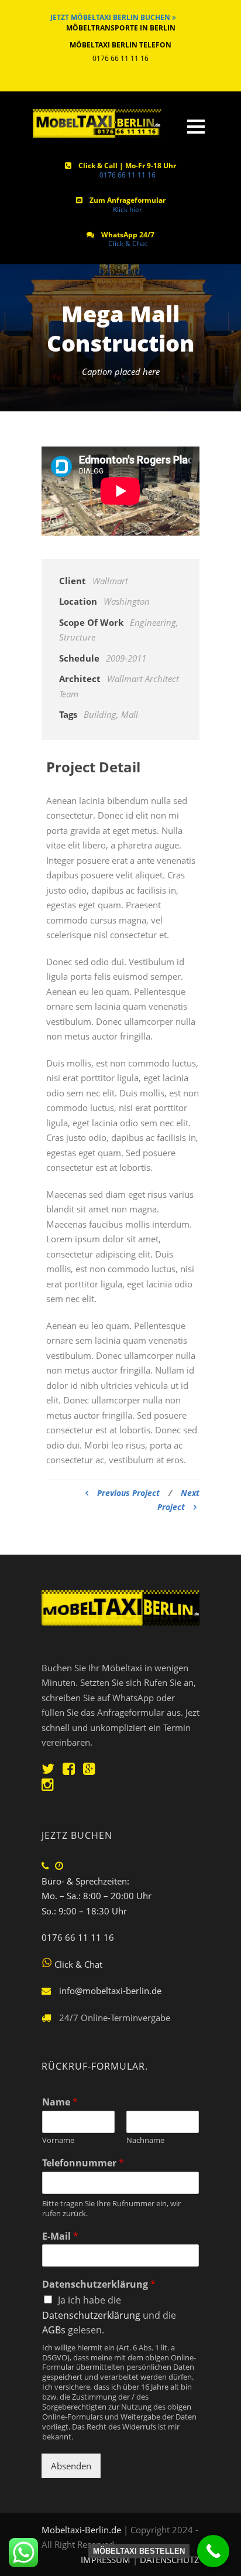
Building (100, 714)
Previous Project (128, 1493)
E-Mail (60, 2236)
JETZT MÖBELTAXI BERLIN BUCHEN (111, 17)
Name (60, 2102)
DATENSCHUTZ (170, 2560)
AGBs (54, 2330)
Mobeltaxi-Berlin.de (81, 2530)
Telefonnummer (83, 2163)
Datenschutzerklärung (99, 2284)
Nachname (145, 2140)
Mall (130, 714)
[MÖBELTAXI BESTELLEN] (213, 2551)
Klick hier (128, 209)
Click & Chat (128, 243)
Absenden (71, 2466)
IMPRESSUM (107, 2560)
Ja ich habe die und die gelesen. (109, 2315)
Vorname (58, 2140)
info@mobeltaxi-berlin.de (110, 1991)
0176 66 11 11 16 (128, 175)
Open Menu (196, 126)
